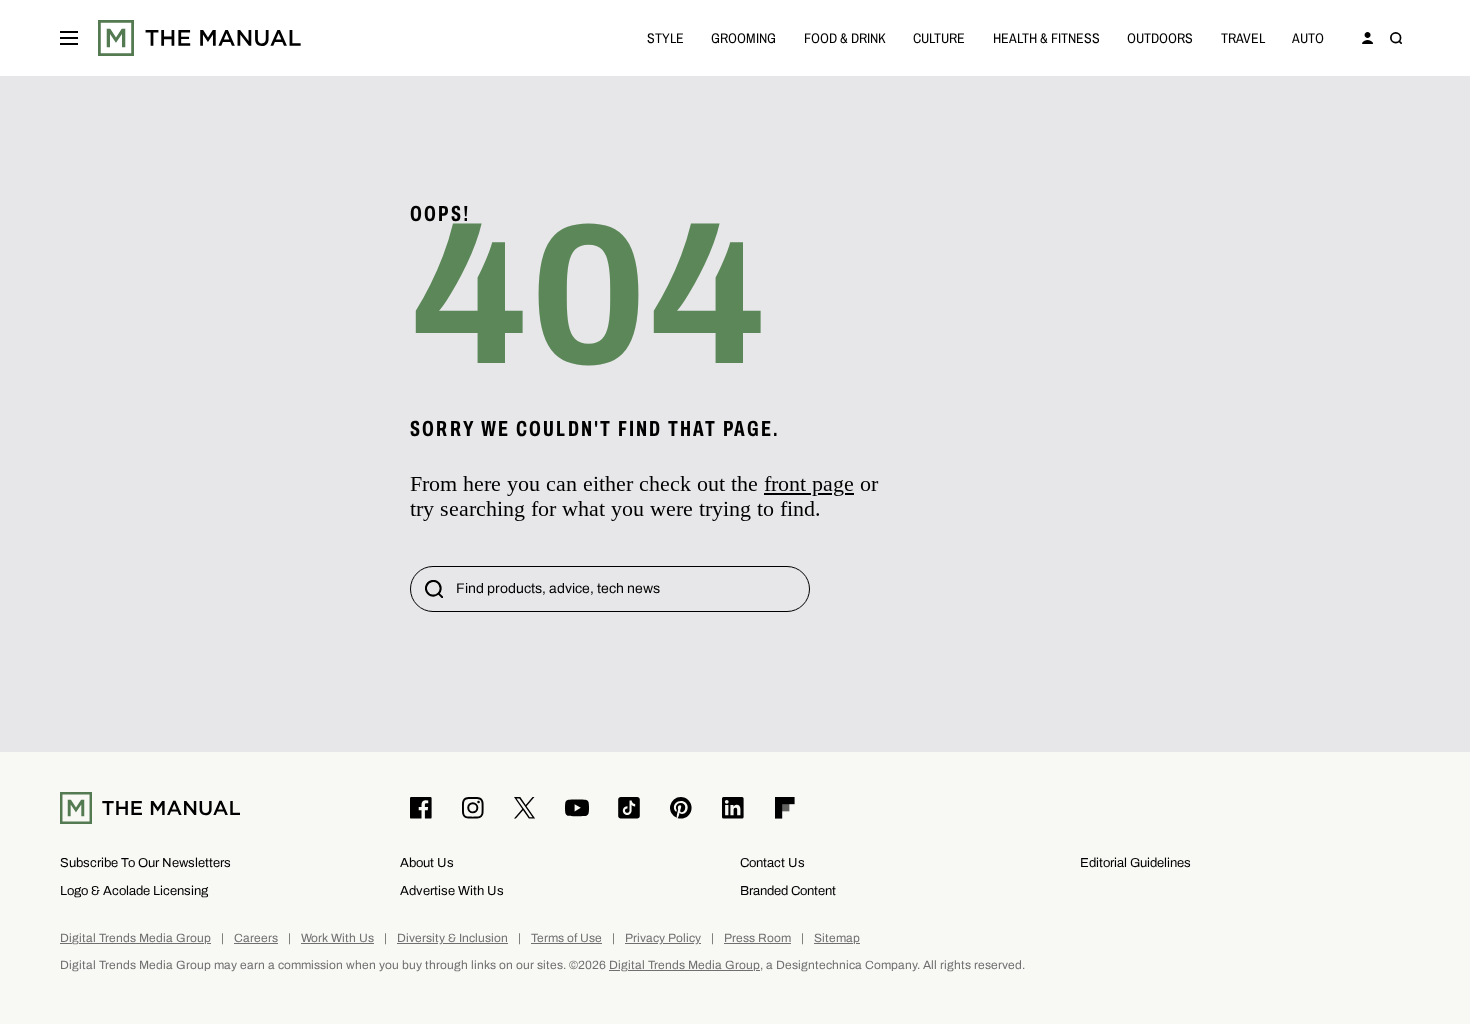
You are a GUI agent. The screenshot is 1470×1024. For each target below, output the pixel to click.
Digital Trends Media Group (135, 938)
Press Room (757, 938)
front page (809, 483)
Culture (939, 37)
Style (665, 37)
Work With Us (337, 938)
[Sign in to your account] (1368, 38)
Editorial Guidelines (1135, 862)
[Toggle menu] (69, 38)
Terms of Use (566, 938)
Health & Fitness (1046, 37)
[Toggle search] (1396, 38)
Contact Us (772, 862)
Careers (256, 938)
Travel (1243, 37)
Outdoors (1160, 37)
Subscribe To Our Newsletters (145, 862)
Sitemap (837, 938)
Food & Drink (845, 37)
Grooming (743, 37)
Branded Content (788, 890)
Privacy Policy (663, 938)
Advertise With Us (452, 890)
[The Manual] (199, 38)
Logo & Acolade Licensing (134, 890)
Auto (1308, 37)
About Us (427, 862)
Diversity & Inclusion (452, 938)
